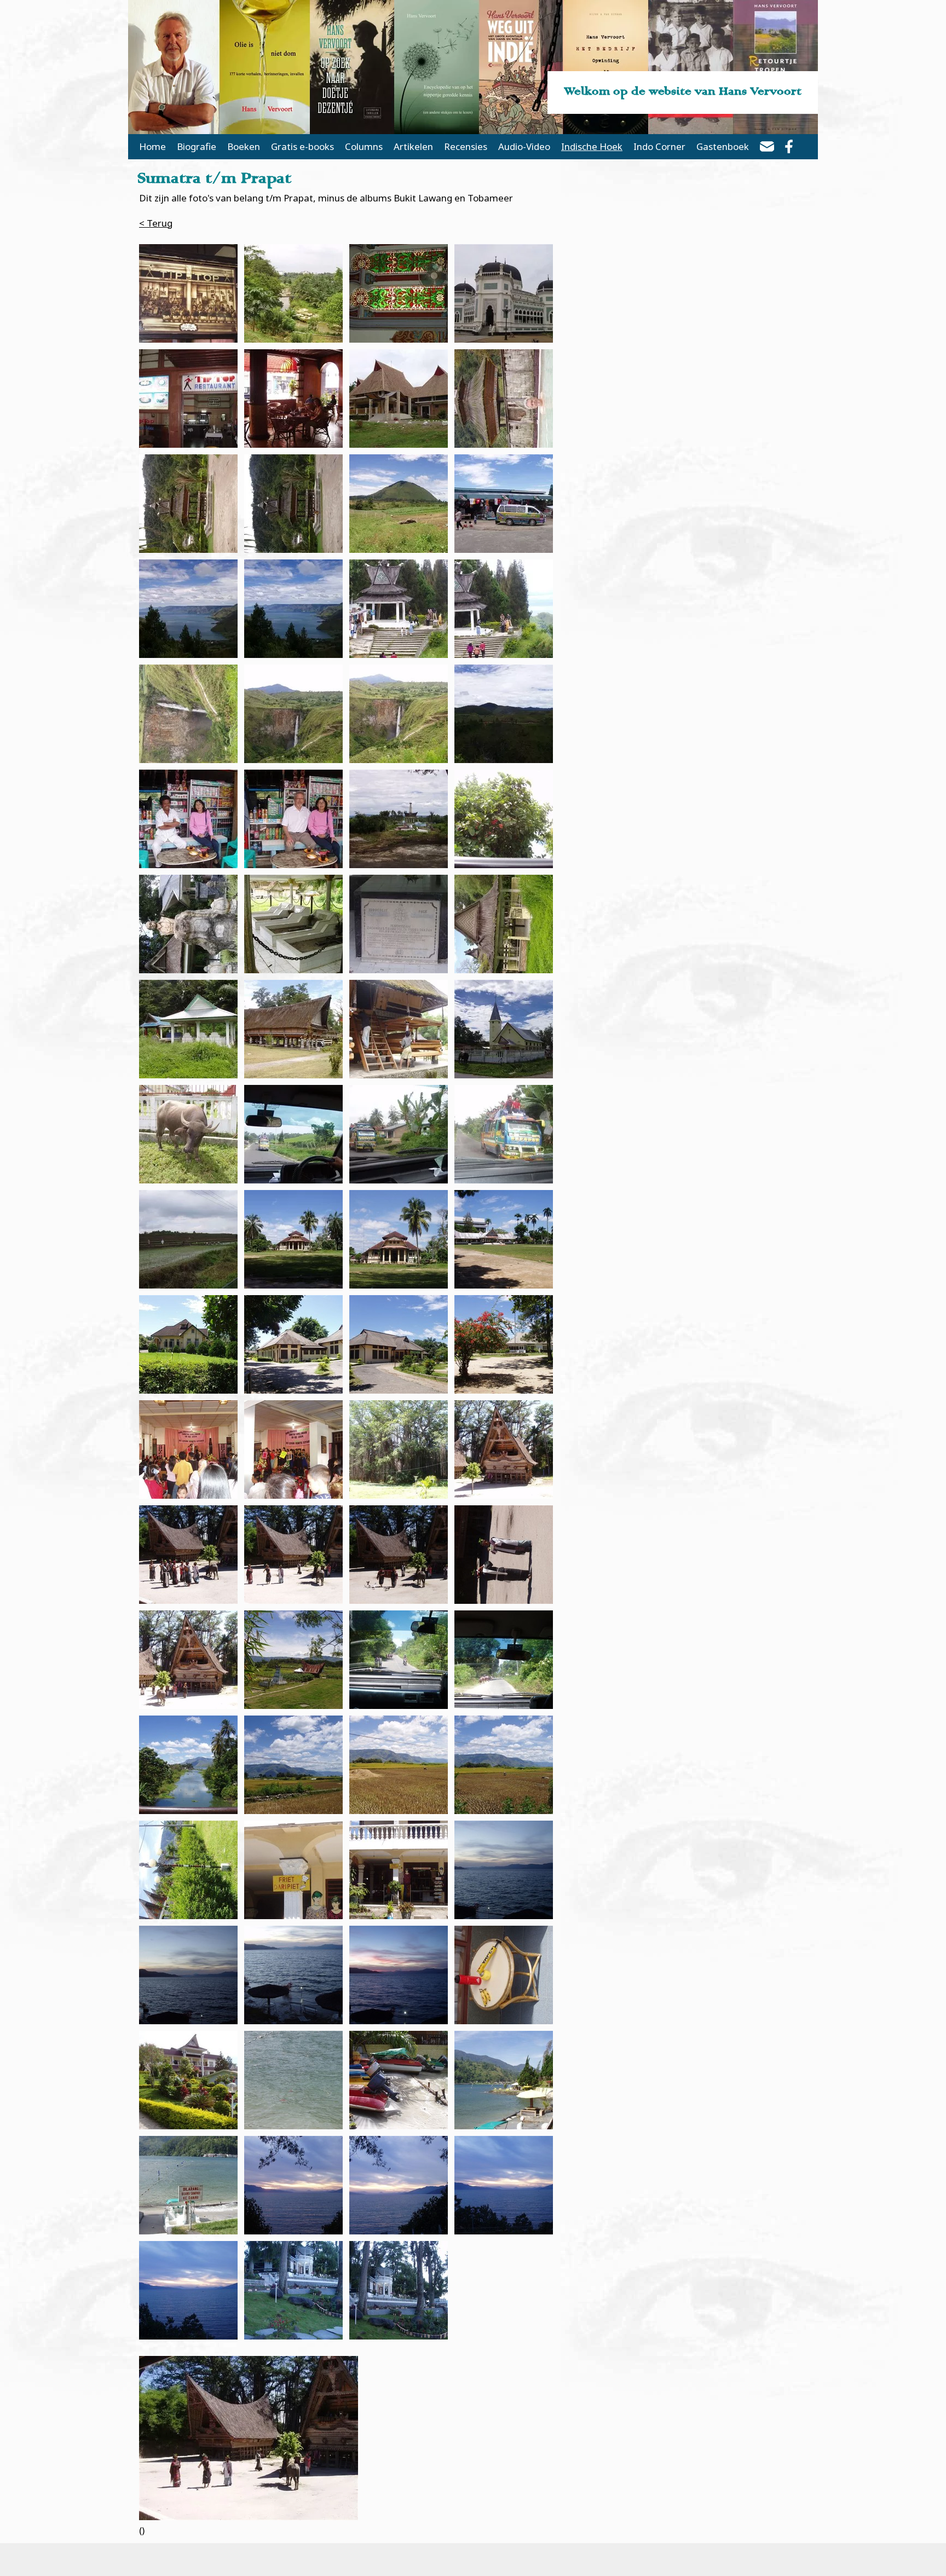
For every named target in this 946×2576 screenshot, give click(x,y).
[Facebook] (789, 148)
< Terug (156, 223)
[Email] (767, 148)
